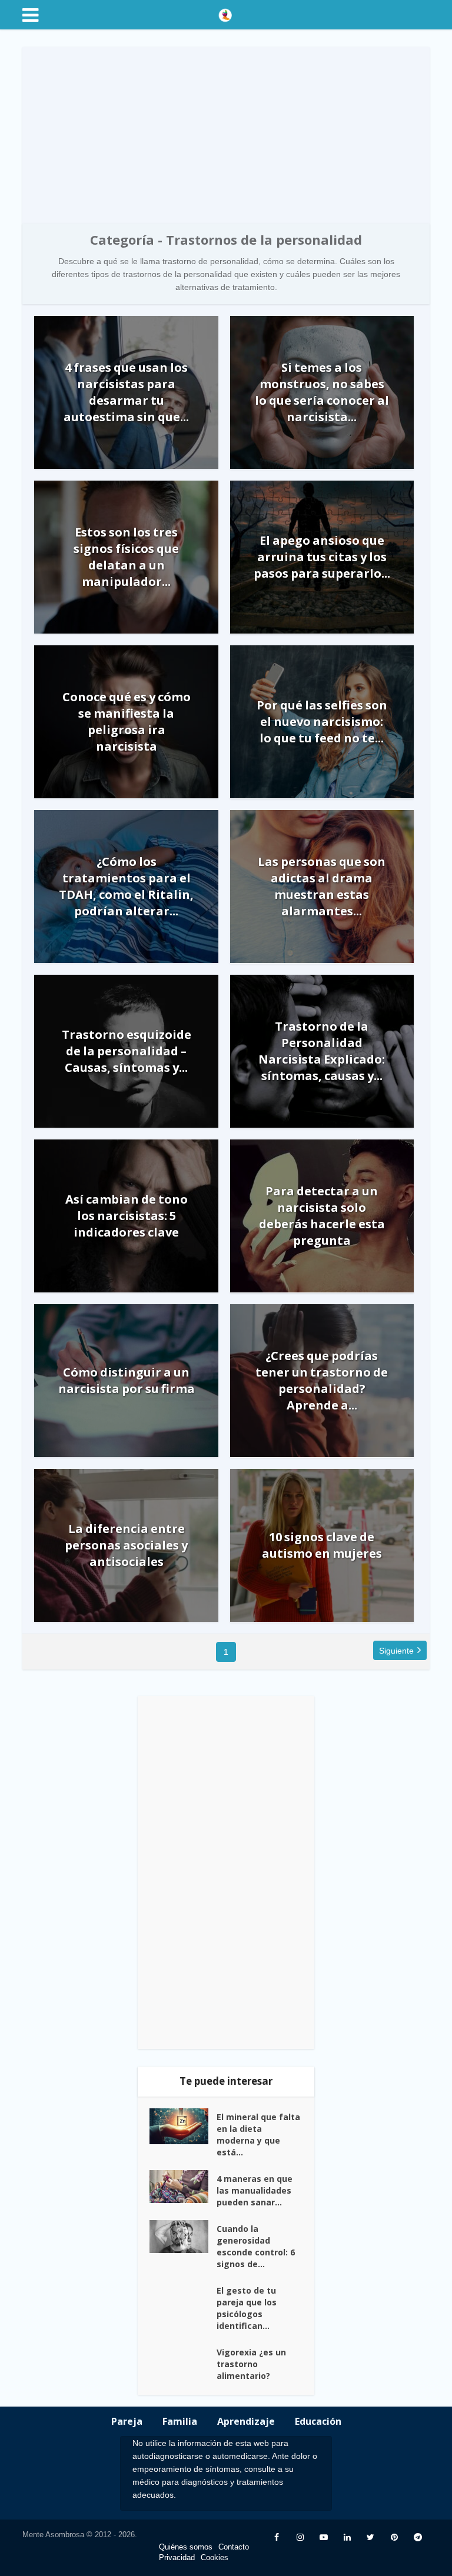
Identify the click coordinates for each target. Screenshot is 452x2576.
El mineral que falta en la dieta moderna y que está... (258, 2135)
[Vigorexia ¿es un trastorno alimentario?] (183, 2363)
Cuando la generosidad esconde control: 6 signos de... (256, 2246)
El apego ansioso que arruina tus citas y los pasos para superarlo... (322, 557)
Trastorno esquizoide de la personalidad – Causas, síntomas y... (127, 1051)
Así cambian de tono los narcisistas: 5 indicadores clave (127, 1216)
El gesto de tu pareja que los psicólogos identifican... (247, 2308)
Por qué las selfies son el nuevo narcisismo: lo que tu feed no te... (322, 722)
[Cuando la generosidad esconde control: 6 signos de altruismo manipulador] (183, 2237)
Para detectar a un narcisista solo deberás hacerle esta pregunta (322, 1216)
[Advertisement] (226, 135)
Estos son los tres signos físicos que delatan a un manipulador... (126, 557)
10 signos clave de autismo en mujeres (322, 1545)
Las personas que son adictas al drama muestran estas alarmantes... (322, 886)
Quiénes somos (186, 2547)
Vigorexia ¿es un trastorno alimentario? (251, 2364)
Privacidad (177, 2557)
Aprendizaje (246, 2421)
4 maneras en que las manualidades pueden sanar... (255, 2190)
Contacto (234, 2547)
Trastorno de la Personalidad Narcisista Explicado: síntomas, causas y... (322, 1051)
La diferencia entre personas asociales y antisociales (126, 1545)
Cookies (215, 2557)
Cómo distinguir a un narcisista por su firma (127, 1380)
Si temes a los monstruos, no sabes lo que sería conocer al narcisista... (322, 392)
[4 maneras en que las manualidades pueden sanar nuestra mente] (183, 2187)
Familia (180, 2421)
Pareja (127, 2421)
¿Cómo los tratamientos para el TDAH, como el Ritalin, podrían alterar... (126, 886)
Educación (318, 2421)
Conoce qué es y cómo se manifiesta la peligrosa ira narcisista (127, 722)
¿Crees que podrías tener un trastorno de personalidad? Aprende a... (322, 1380)
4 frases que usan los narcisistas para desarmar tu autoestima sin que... (126, 392)
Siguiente (396, 1651)
